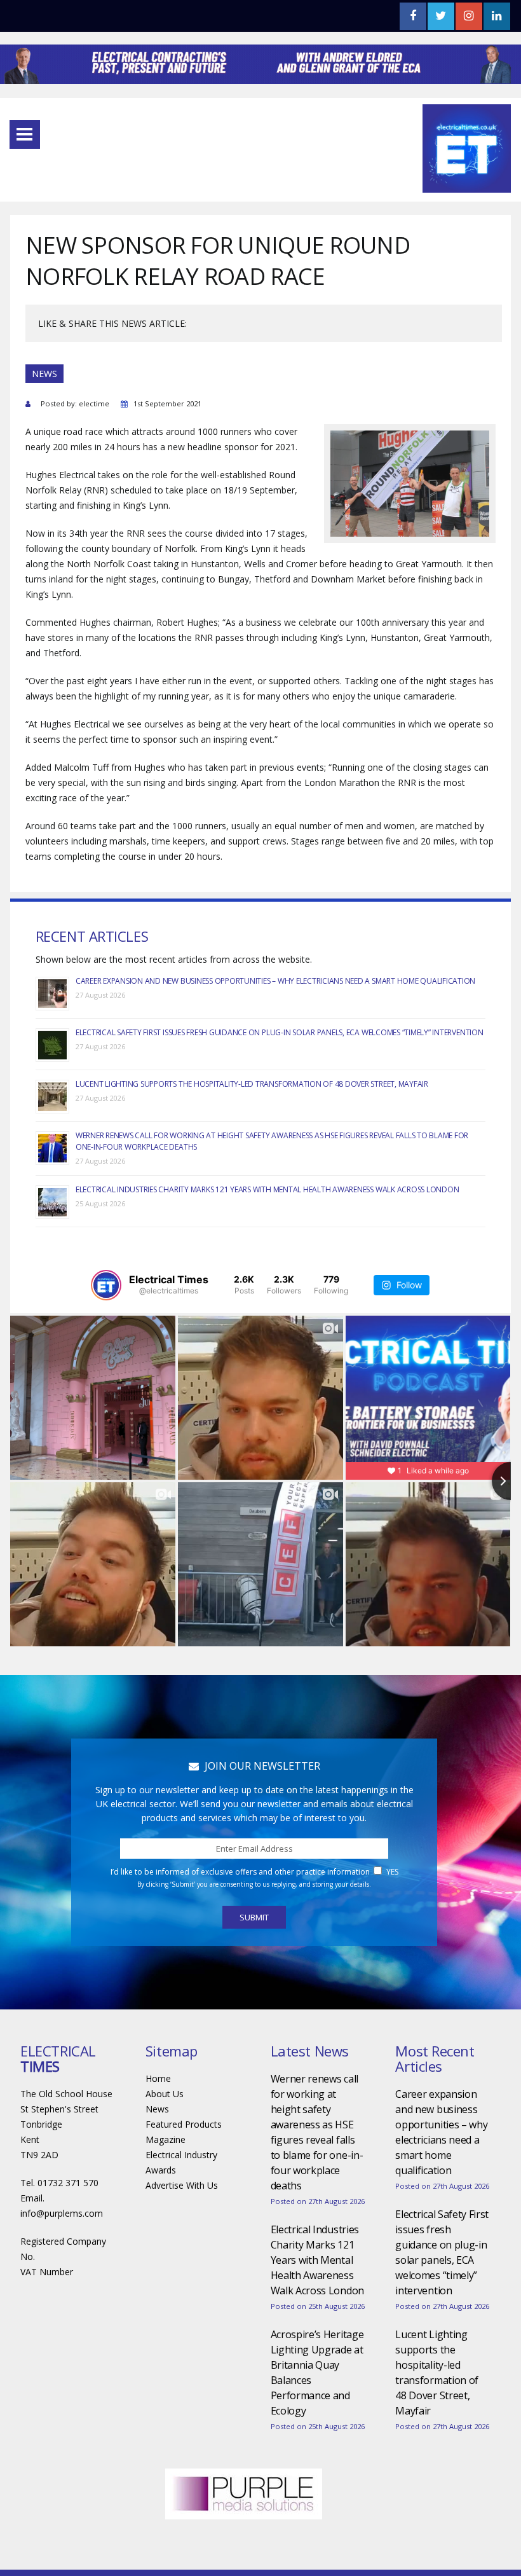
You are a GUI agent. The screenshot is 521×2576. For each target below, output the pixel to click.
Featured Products (184, 2124)
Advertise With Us (182, 2185)
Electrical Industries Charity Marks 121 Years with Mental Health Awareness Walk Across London (267, 1189)
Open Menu (25, 134)
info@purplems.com (62, 2213)
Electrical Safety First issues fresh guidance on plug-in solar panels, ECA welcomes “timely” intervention (280, 1032)
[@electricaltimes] (106, 1285)
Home (158, 2078)
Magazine (166, 2139)
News (157, 2109)
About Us (165, 2094)
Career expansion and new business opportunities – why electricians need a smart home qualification (275, 981)
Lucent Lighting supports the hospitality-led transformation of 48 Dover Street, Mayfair (252, 1084)
